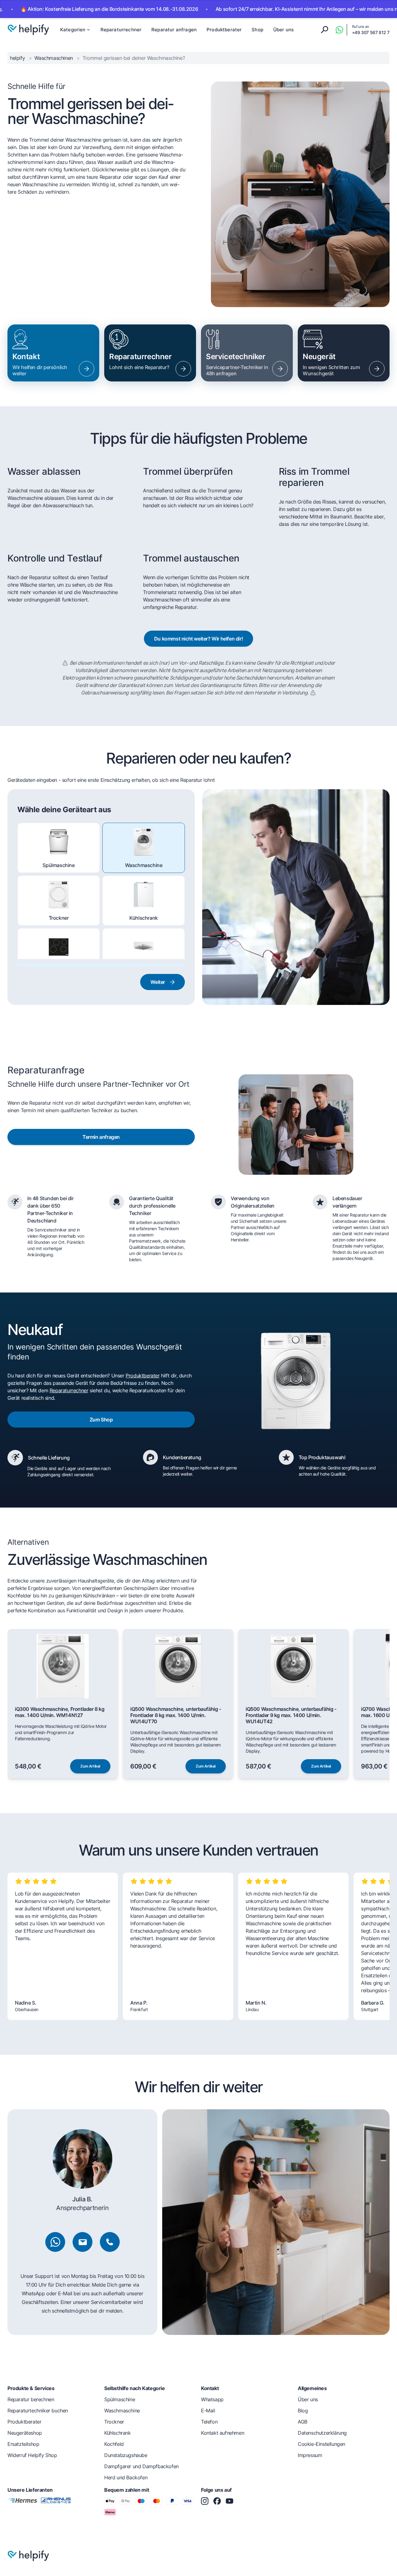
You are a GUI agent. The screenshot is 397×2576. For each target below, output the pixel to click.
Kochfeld (59, 971)
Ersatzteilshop (23, 2444)
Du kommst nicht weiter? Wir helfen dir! (198, 639)
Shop (257, 30)
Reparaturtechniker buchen (38, 2411)
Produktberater (224, 30)
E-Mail (208, 2411)
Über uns (283, 30)
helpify (18, 58)
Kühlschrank (144, 918)
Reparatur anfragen (174, 30)
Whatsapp (212, 2399)
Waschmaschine (144, 865)
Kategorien (73, 30)
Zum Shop (101, 1420)
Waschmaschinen (54, 58)
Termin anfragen (101, 1137)
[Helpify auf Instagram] (205, 2501)
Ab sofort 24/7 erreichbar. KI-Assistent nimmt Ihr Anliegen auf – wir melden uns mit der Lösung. (257, 9)
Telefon (209, 2422)
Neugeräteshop (25, 2433)
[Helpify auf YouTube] (230, 2501)
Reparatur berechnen (31, 2399)
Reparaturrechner (121, 30)
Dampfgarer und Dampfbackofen (141, 2466)
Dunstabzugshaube (144, 971)
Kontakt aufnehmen (223, 2433)
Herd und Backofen (126, 2477)
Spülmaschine (58, 865)
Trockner (59, 918)
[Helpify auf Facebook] (217, 2501)
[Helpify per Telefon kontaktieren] (110, 2242)
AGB (303, 2422)
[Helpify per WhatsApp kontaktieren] (339, 30)
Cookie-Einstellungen (321, 2444)
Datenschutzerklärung (322, 2433)
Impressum (310, 2455)
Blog (303, 2411)
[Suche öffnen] (324, 30)
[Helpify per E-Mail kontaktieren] (83, 2242)
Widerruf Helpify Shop (32, 2455)
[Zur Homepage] (28, 30)
